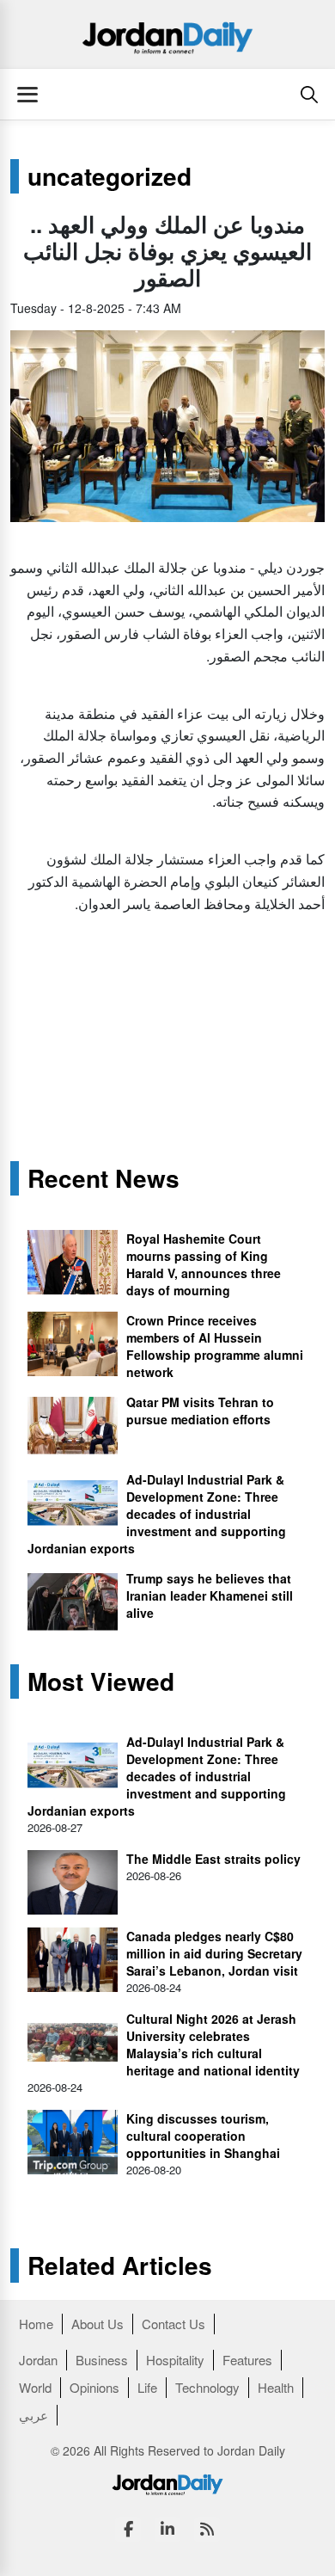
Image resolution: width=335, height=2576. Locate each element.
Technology (207, 2387)
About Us (97, 2324)
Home (36, 2324)
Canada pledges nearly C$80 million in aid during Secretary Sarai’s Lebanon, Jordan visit (214, 1953)
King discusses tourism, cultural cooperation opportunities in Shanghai (203, 2136)
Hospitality (175, 2360)
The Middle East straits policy (213, 1859)
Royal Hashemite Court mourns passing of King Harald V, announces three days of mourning (204, 1264)
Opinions (94, 2387)
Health (276, 2387)
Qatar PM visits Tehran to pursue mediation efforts (200, 1411)
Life (147, 2387)
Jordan (38, 2360)
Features (247, 2360)
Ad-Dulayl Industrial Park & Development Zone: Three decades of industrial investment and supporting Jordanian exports (157, 1514)
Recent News (104, 1178)
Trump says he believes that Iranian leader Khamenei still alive (210, 1595)
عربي (33, 2415)
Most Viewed (101, 1681)
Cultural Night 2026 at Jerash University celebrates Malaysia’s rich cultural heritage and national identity (213, 2044)
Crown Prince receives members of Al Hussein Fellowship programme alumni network (215, 1346)
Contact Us (174, 2324)
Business (102, 2360)
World (35, 2387)
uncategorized (110, 176)
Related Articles (120, 2266)
